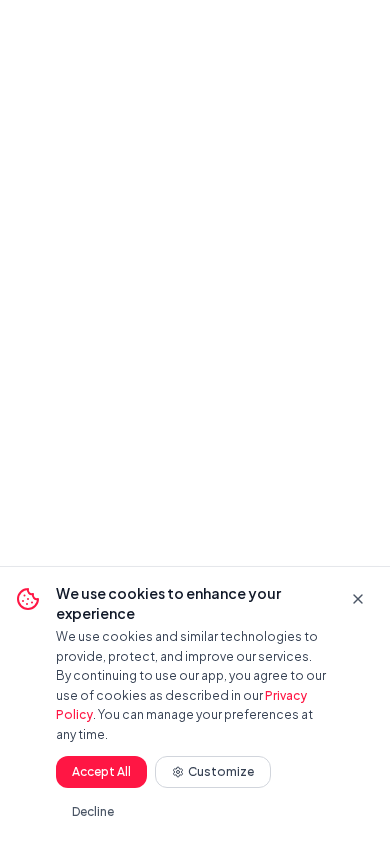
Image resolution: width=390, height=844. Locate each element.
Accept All (101, 771)
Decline (93, 811)
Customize (221, 771)
